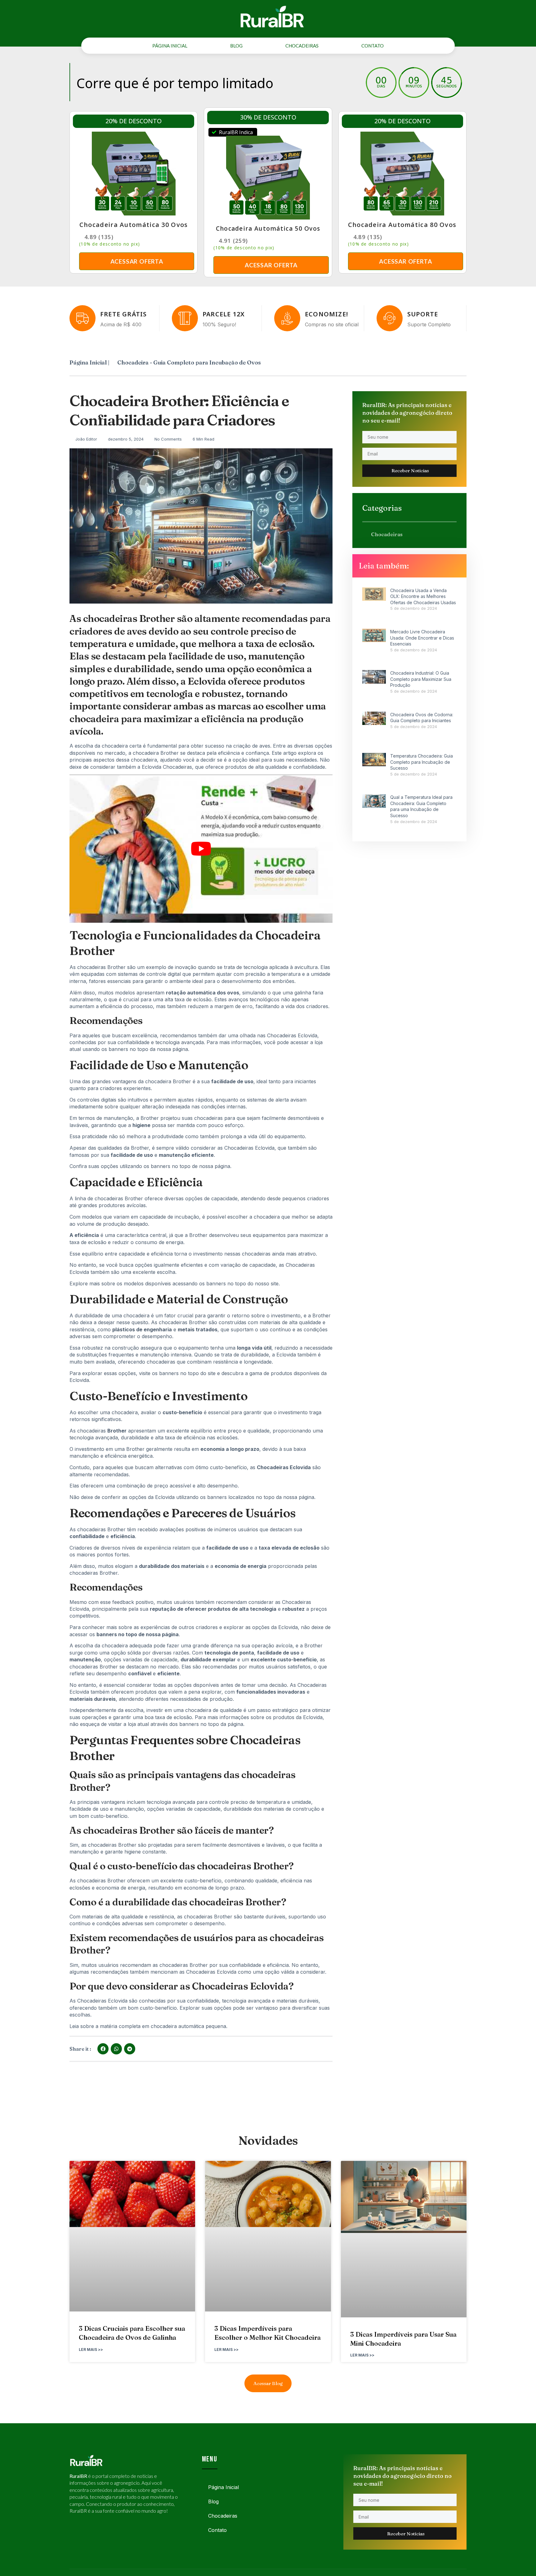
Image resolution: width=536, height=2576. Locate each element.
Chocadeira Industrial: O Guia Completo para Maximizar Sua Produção (421, 679)
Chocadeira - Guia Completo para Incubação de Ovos (189, 362)
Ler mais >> (91, 2350)
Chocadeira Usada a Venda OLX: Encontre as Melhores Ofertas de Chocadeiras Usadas (423, 596)
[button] (103, 2049)
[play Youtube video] (201, 849)
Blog (236, 46)
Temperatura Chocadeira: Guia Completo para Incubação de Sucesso (422, 762)
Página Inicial (170, 46)
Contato (373, 46)
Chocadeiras (302, 46)
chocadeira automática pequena (188, 2026)
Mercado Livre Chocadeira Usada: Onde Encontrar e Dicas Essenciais (422, 638)
